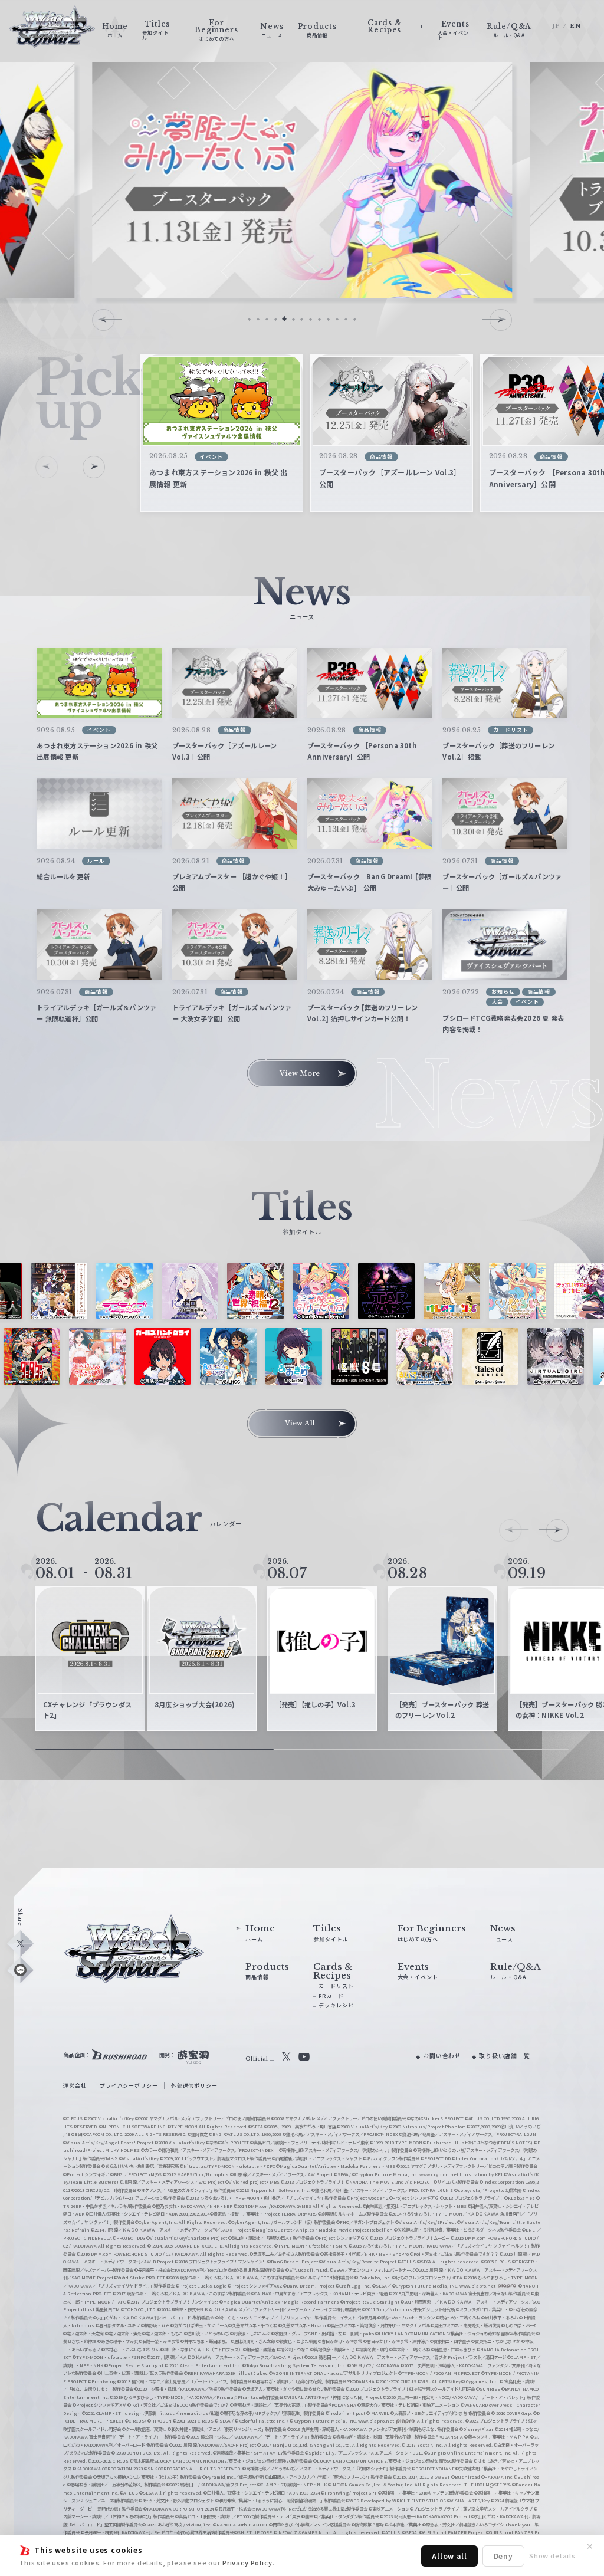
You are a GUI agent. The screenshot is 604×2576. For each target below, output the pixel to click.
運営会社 (75, 2086)
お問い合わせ (442, 2056)
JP (556, 26)
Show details (552, 2555)
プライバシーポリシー (129, 2086)
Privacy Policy (247, 2562)
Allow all (449, 2556)
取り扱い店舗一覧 (505, 2056)
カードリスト (336, 1986)
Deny (503, 2556)
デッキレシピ (336, 2005)
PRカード (331, 1996)
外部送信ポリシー (194, 2086)
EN (575, 26)
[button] (249, 319)
